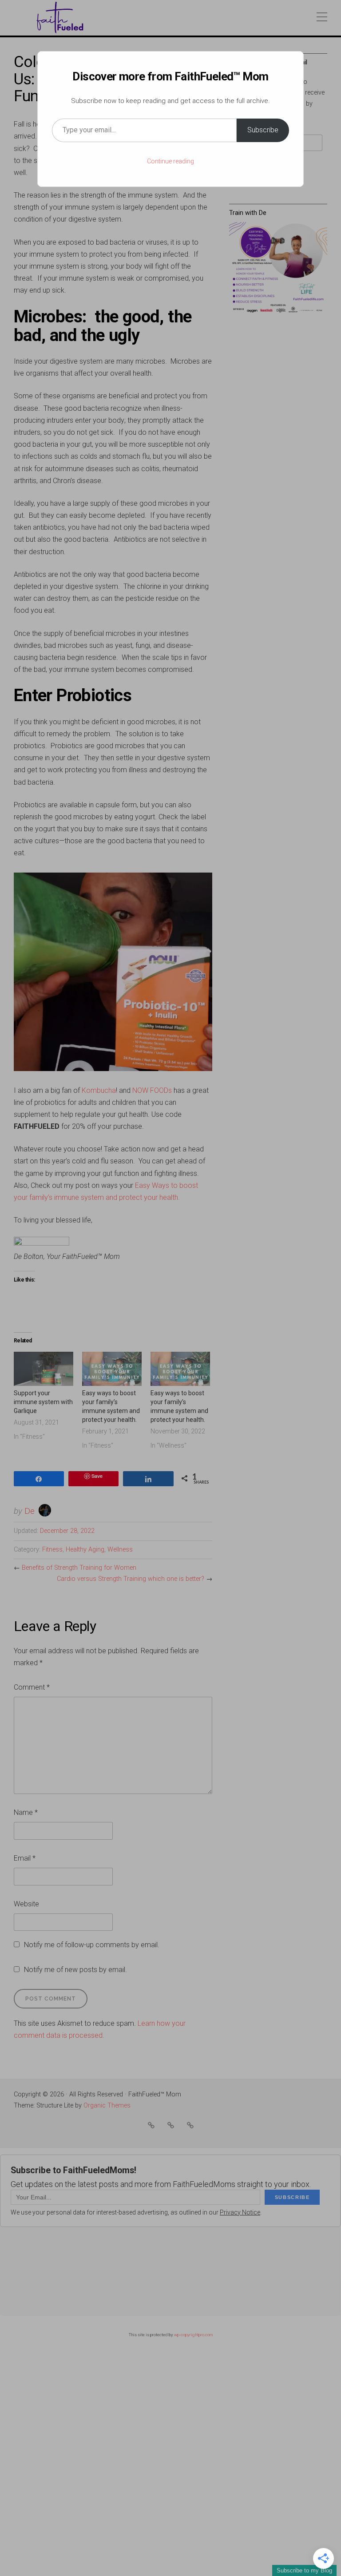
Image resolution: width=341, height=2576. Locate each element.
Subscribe (263, 130)
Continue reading (170, 161)
